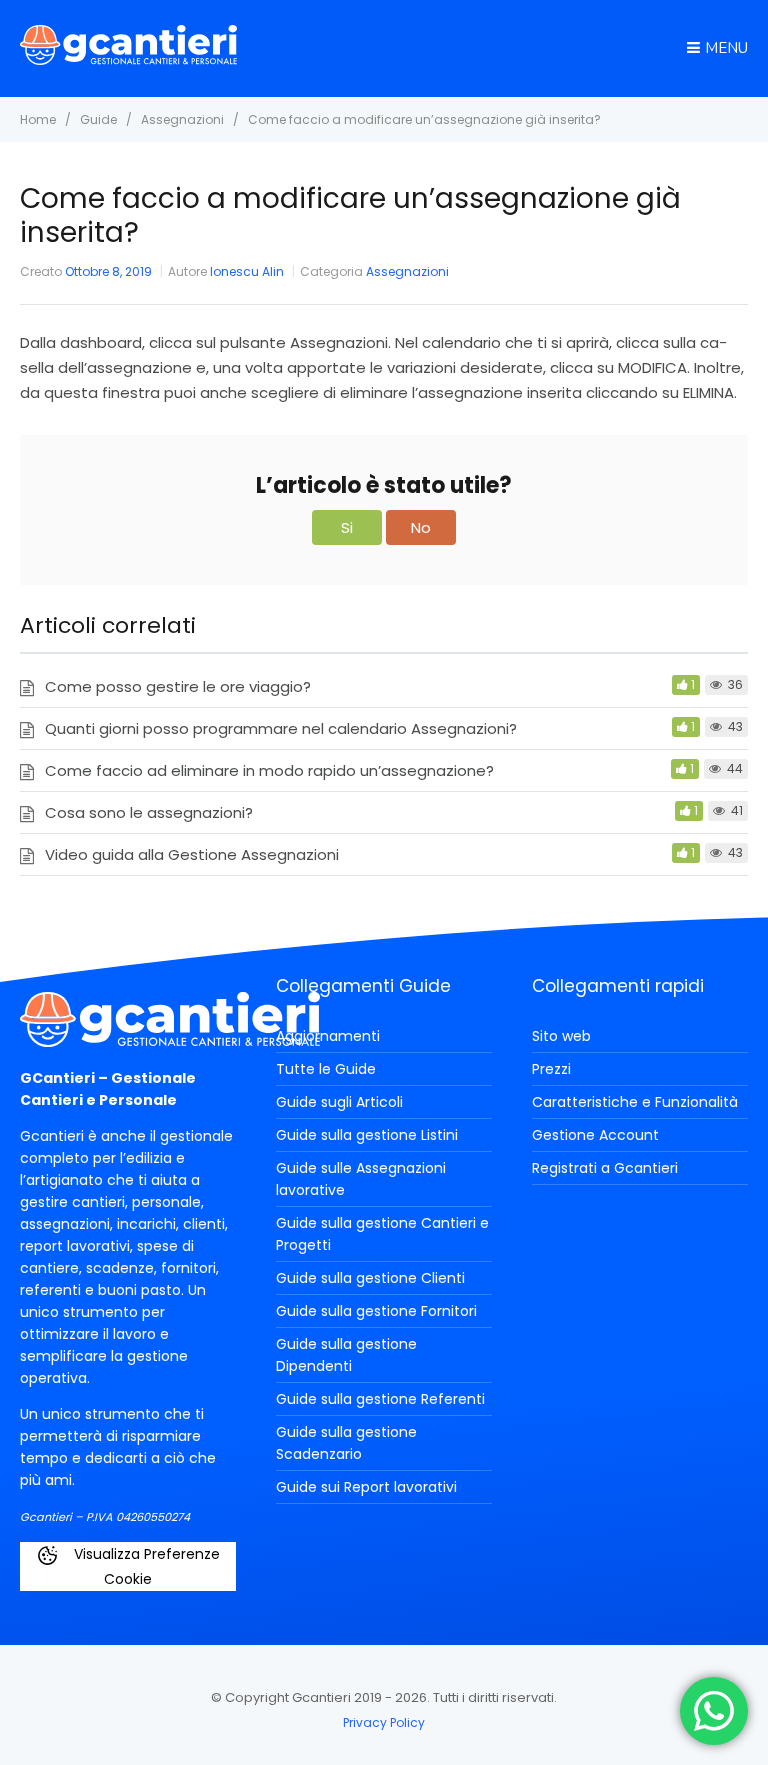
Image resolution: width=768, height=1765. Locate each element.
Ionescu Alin (247, 271)
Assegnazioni (407, 271)
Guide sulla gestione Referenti (380, 1399)
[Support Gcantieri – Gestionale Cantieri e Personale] (128, 59)
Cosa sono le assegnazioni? (149, 812)
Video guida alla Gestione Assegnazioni (192, 854)
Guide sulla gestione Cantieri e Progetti (382, 1234)
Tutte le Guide (326, 1069)
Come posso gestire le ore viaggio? (178, 686)
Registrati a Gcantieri (605, 1168)
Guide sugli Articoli (339, 1102)
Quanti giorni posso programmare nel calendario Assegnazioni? (281, 728)
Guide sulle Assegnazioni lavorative (361, 1179)
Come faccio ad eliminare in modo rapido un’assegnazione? (269, 770)
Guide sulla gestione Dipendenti (346, 1355)
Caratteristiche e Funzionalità (635, 1102)
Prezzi (551, 1069)
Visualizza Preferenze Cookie (145, 1566)
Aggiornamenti (328, 1036)
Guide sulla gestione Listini (367, 1135)
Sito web (561, 1036)
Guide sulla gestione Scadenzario (346, 1443)
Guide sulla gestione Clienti (370, 1278)
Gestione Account (595, 1135)
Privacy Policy (384, 1722)
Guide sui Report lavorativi (366, 1487)
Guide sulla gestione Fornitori (376, 1311)
